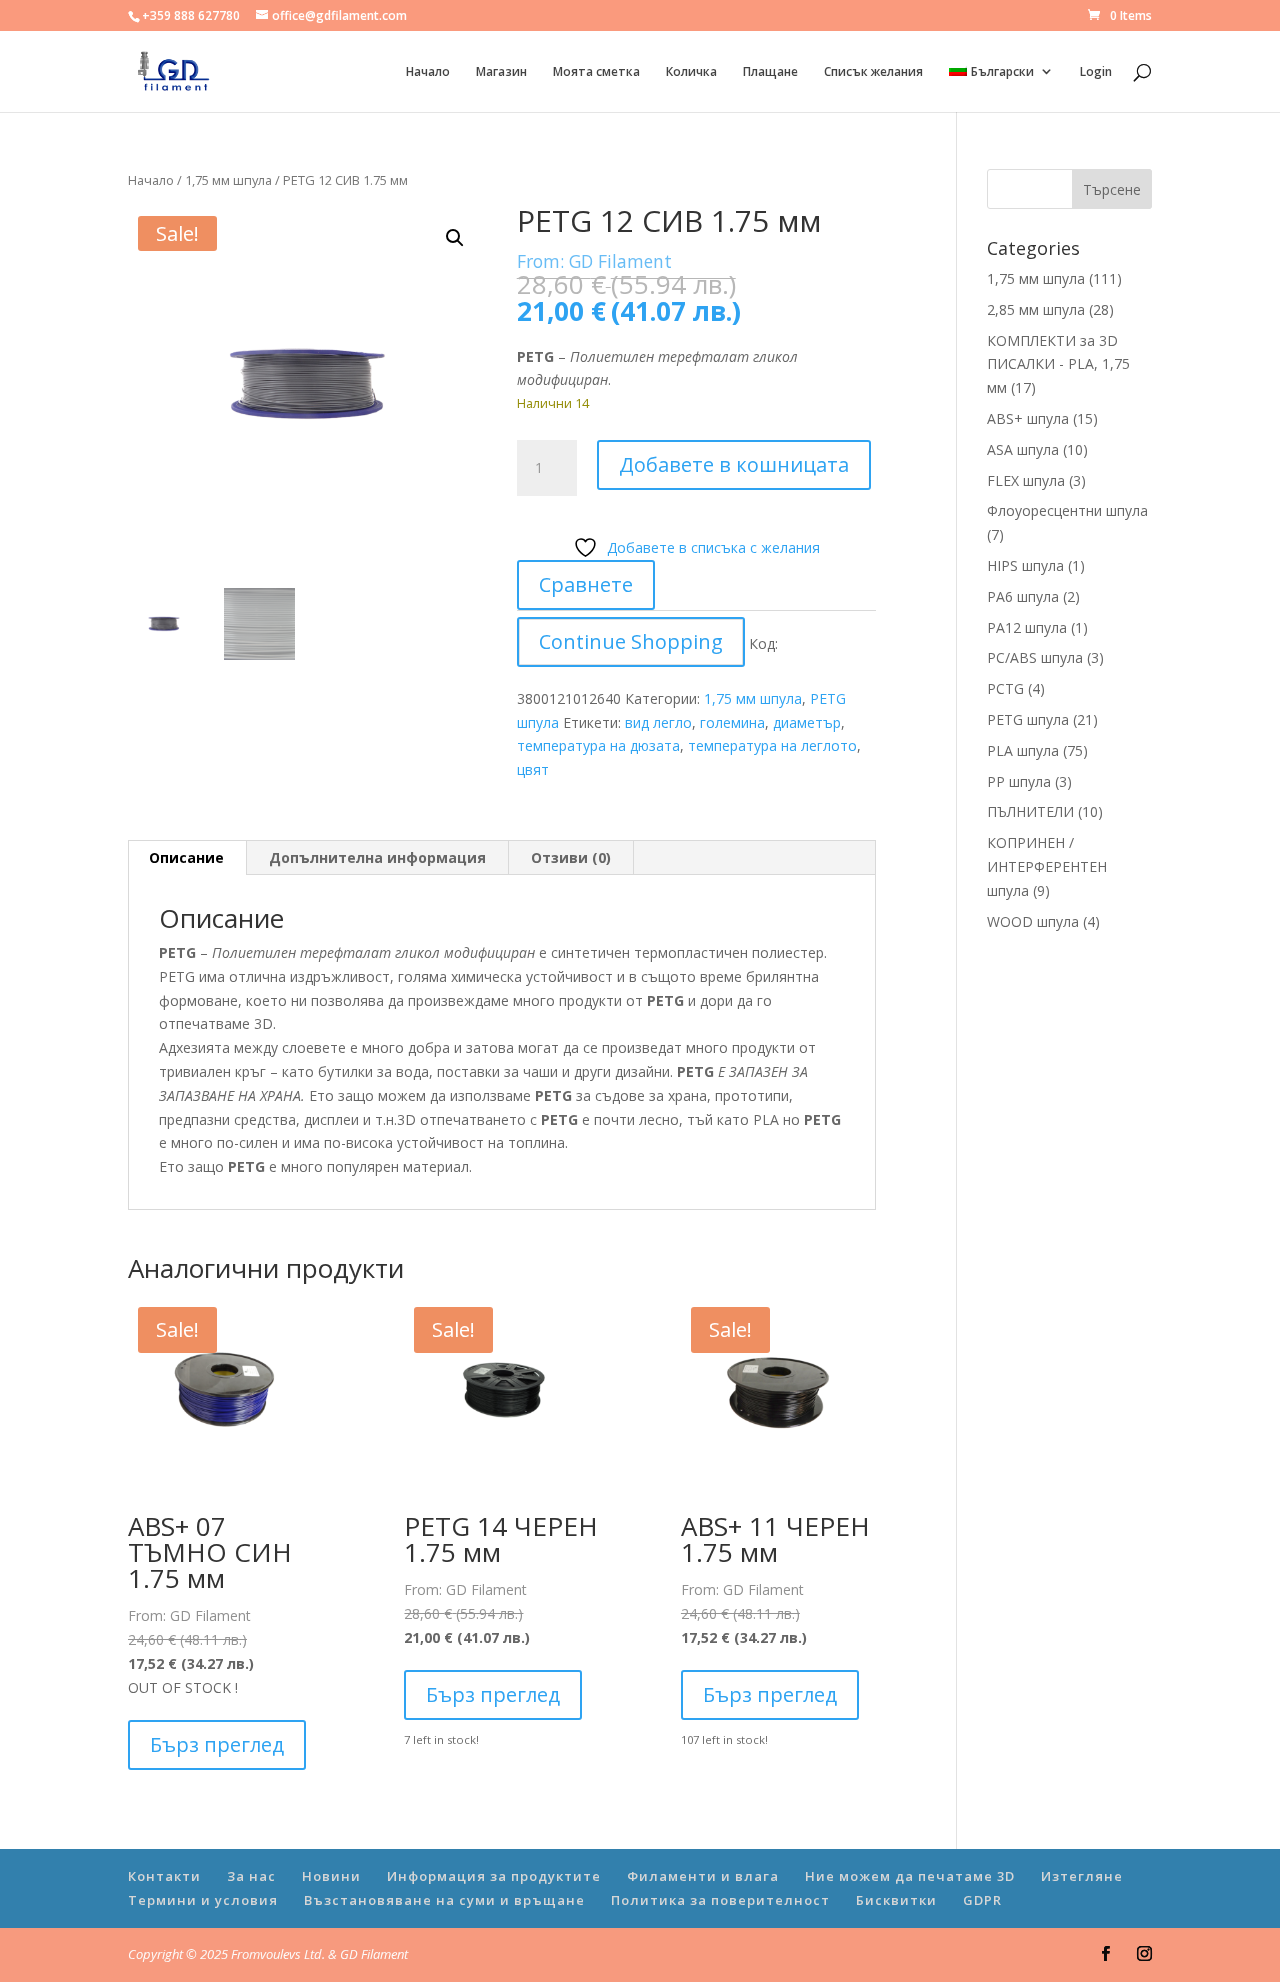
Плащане (770, 72)
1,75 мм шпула (228, 180)
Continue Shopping (631, 641)
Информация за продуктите (494, 1876)
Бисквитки (896, 1900)
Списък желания (873, 72)
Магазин (501, 72)
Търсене (1112, 189)
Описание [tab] (186, 857)
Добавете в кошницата (734, 464)
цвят (533, 769)
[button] (455, 238)
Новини (331, 1876)
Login (1096, 72)
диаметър (807, 722)
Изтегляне (1082, 1876)
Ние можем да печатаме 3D (910, 1876)
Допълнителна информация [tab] (377, 857)
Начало (428, 72)
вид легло (658, 722)
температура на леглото (772, 745)
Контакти (164, 1876)
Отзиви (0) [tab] (571, 857)
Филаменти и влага (703, 1876)
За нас (251, 1876)
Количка (691, 72)
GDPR (982, 1900)
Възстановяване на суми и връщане (444, 1900)
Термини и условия (203, 1900)
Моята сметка (596, 72)
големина (732, 722)
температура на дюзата (598, 745)
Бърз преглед (217, 1744)
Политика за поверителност (720, 1900)
